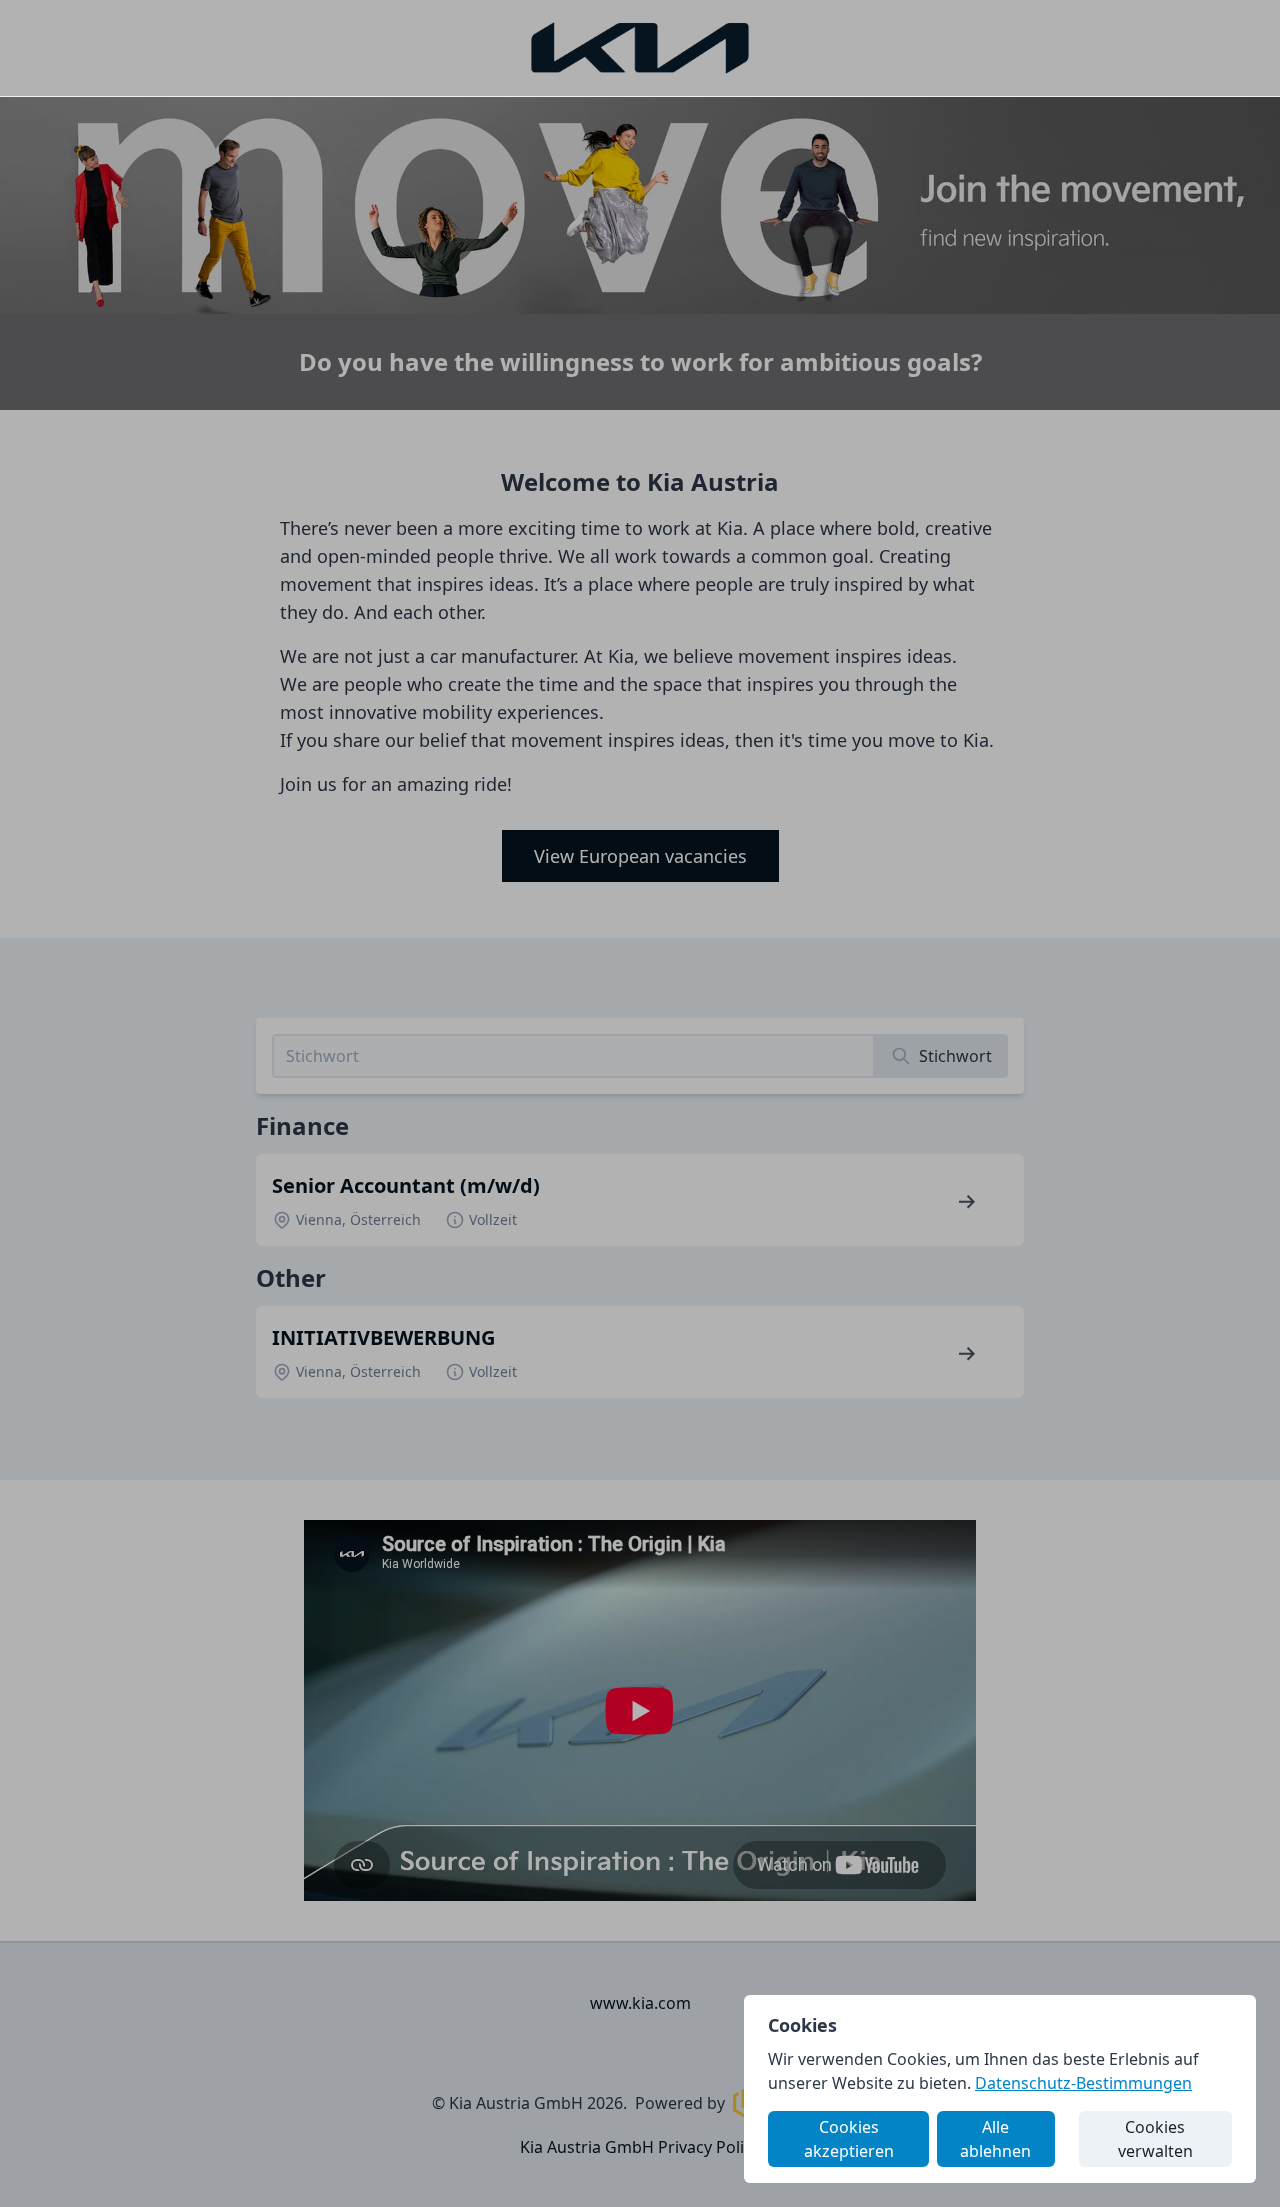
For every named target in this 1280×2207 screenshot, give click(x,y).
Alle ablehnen (995, 2139)
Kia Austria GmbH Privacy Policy (640, 2147)
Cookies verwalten (1155, 2139)
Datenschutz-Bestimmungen (1083, 2083)
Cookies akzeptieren (849, 2139)
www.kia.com (640, 2003)
